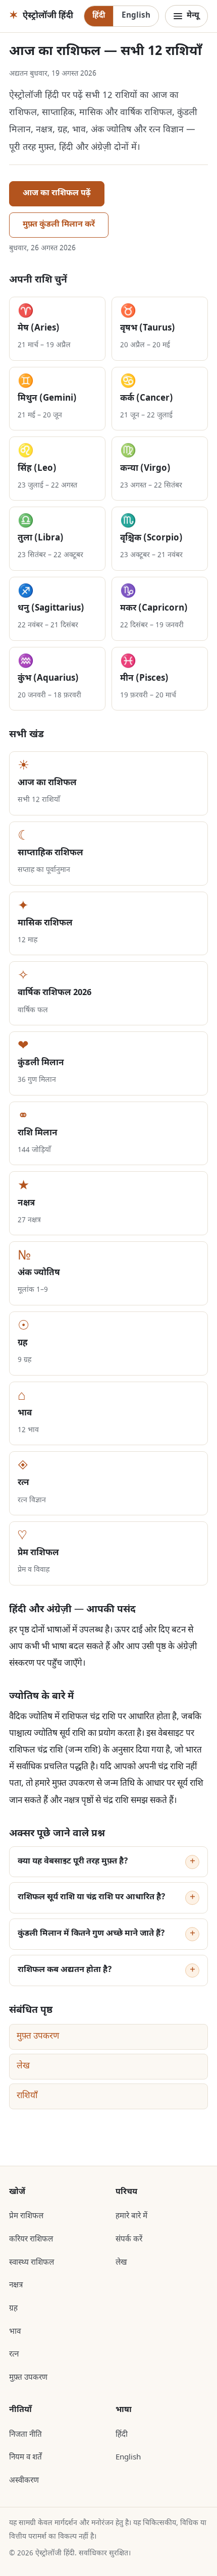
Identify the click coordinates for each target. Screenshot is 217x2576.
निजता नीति (25, 2435)
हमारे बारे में (131, 2216)
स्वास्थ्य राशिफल (32, 2263)
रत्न (14, 2354)
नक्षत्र (16, 2285)
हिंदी (99, 16)
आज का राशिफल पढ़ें (57, 194)
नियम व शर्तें (25, 2457)
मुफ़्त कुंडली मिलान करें (59, 225)
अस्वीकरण (24, 2481)
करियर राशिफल (31, 2239)
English (136, 16)
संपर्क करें (129, 2239)
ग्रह (13, 2309)
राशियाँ (27, 2096)
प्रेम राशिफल (26, 2216)
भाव (15, 2332)
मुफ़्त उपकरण (38, 2037)
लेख (23, 2066)
